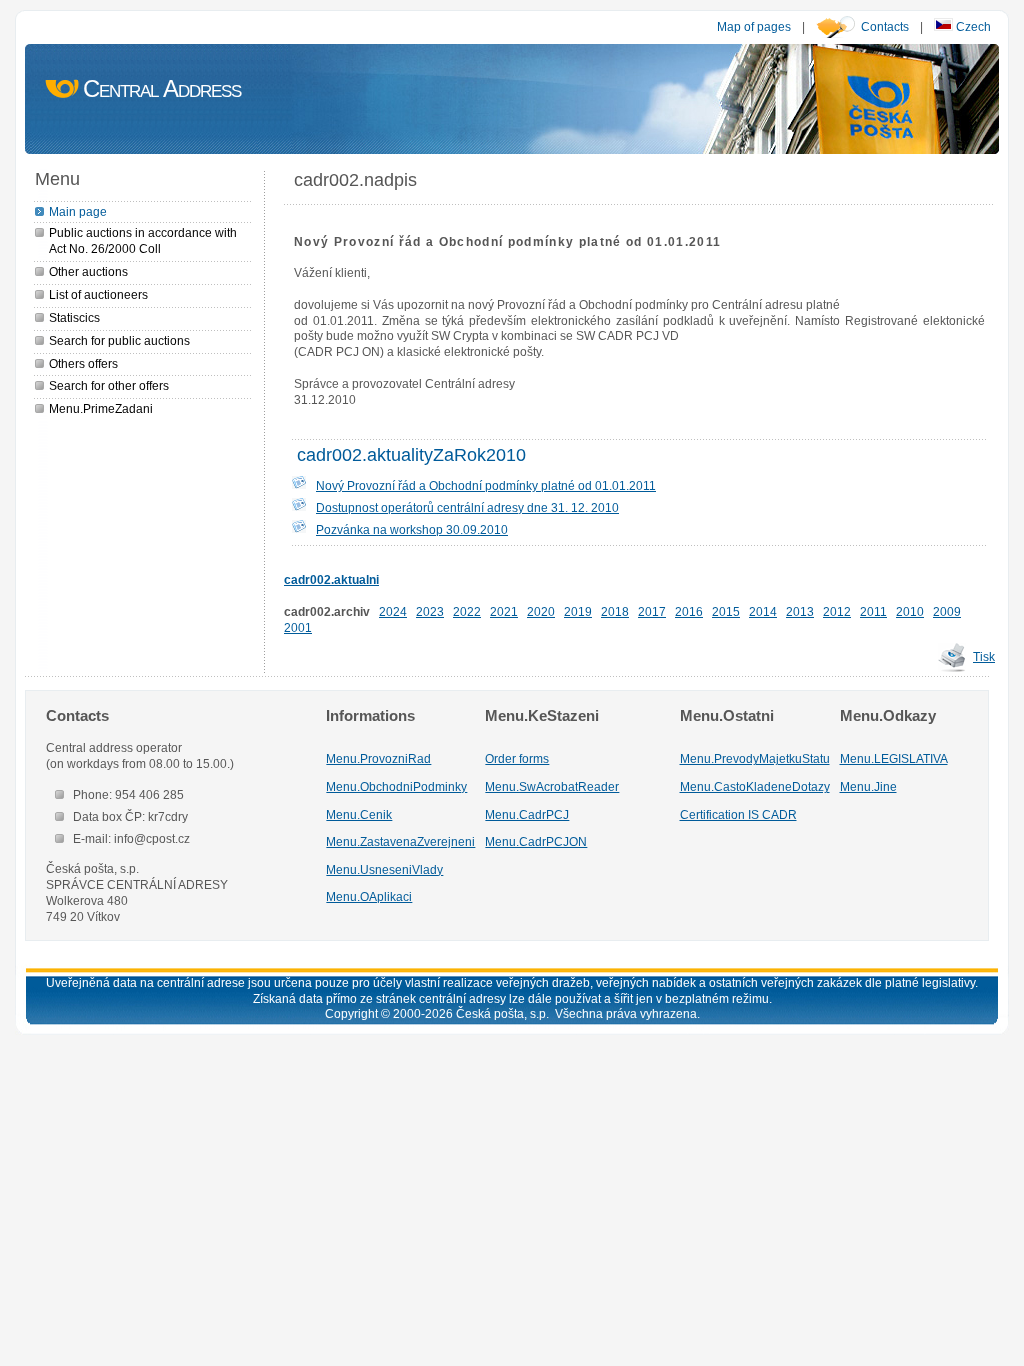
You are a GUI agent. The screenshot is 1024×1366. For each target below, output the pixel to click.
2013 (800, 611)
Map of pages (754, 26)
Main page (78, 211)
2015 (726, 611)
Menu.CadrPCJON (536, 841)
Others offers (83, 363)
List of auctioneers (98, 294)
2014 (763, 611)
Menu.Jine (868, 786)
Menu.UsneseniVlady (384, 869)
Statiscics (74, 317)
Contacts (885, 26)
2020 (541, 611)
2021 (504, 611)
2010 (910, 611)
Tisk (984, 656)
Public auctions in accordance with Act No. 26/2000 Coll (143, 240)
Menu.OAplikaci (369, 896)
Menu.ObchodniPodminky (396, 786)
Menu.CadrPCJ (527, 814)
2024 (393, 611)
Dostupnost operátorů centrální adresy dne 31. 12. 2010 (467, 507)
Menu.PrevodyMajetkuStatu (755, 758)
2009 (947, 611)
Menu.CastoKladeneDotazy (755, 786)
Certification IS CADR (738, 814)
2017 (652, 611)
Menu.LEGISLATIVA (894, 758)
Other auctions (88, 271)
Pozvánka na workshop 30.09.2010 (412, 529)
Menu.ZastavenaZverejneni (400, 841)
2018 (615, 611)
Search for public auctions (119, 340)
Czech (972, 26)
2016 (689, 611)
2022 (467, 611)
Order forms (517, 758)
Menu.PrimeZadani (101, 408)
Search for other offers (109, 385)
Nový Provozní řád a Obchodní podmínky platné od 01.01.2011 (486, 485)
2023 (430, 611)
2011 (873, 611)
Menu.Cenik (359, 814)
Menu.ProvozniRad (378, 758)
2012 (837, 611)
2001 (298, 627)
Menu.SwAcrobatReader (552, 786)
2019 (578, 611)
